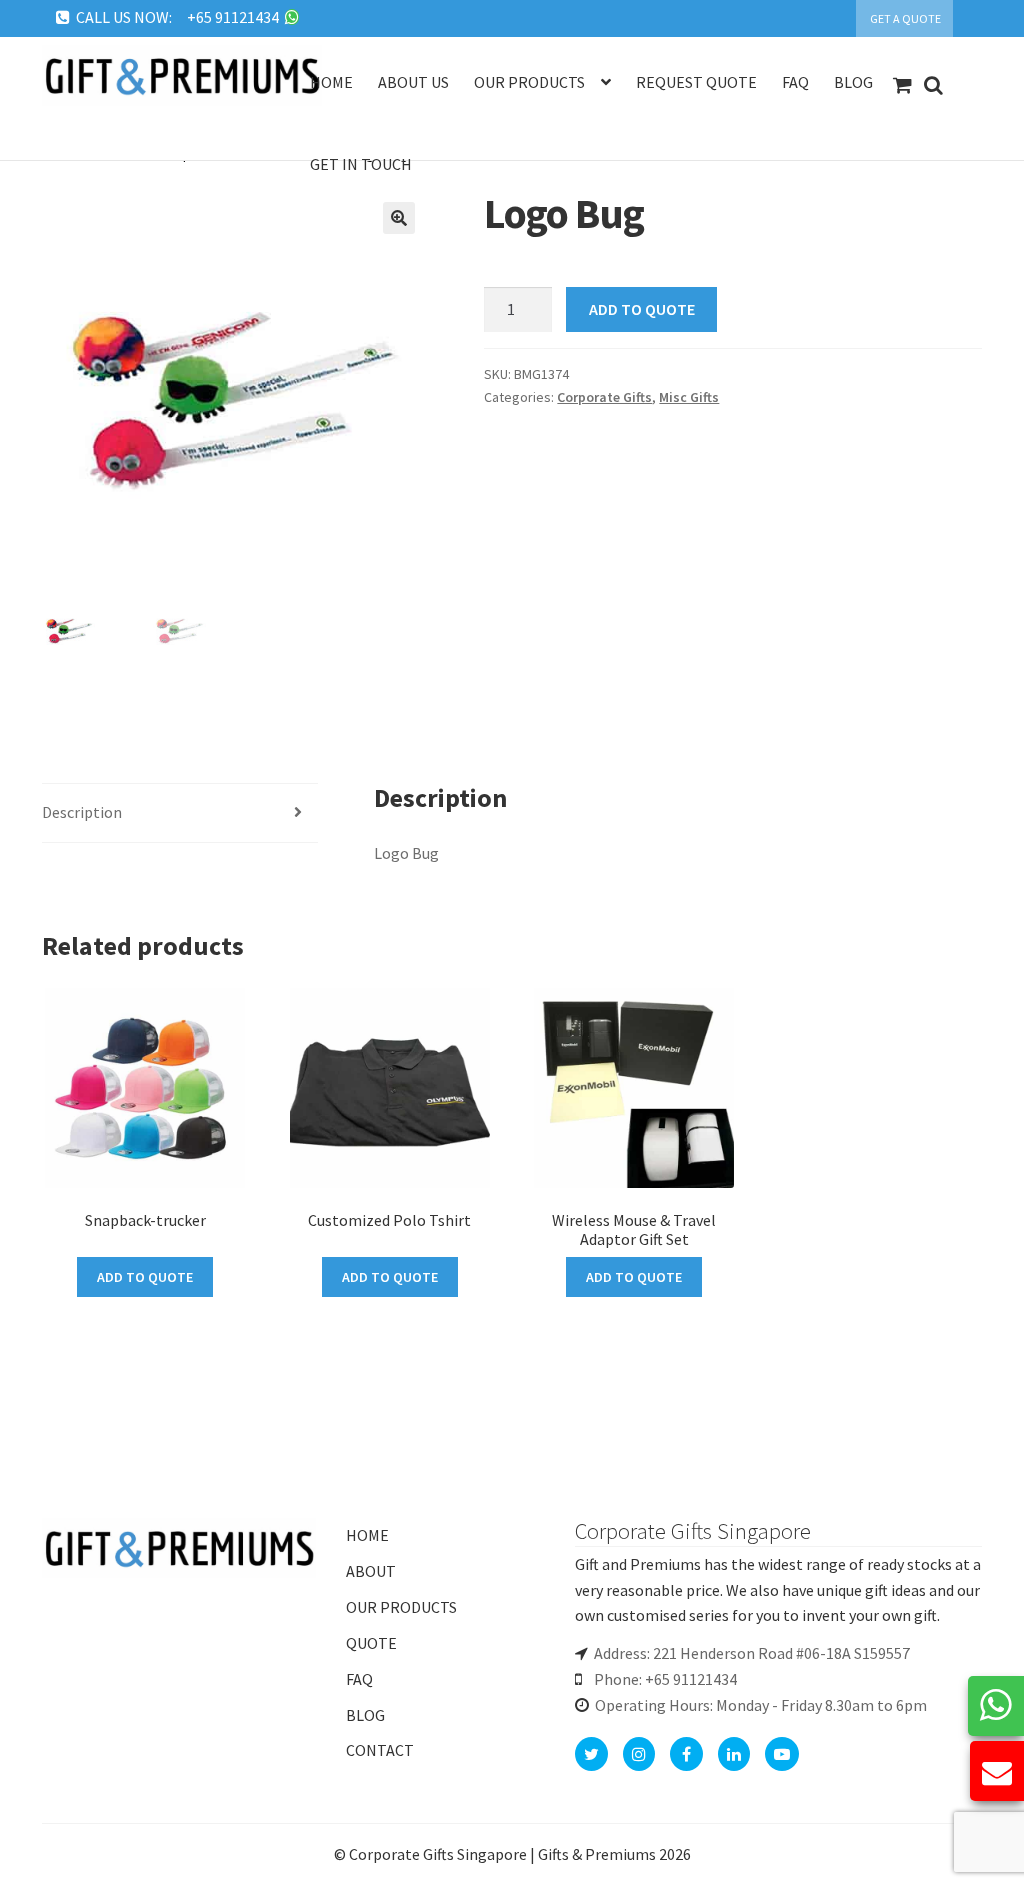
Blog (853, 82)
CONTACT (380, 1750)
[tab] (180, 813)
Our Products (529, 82)
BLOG (365, 1715)
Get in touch (361, 164)
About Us (413, 82)
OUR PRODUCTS (401, 1607)
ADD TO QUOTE (642, 309)
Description (82, 812)
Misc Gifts (689, 397)
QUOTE (371, 1643)
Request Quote (696, 82)
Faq (795, 82)
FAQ (359, 1679)
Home (331, 82)
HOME (367, 1535)
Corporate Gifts (604, 397)
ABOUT (371, 1571)
